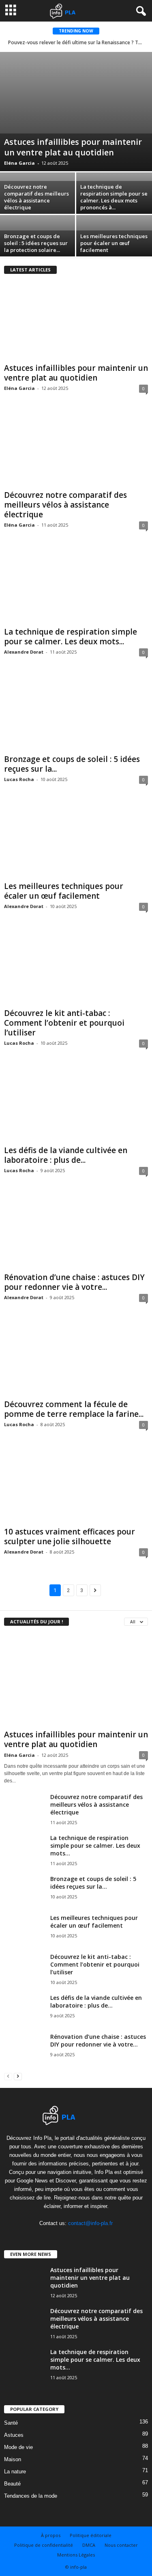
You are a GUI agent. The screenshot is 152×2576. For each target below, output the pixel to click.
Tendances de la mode (31, 2496)
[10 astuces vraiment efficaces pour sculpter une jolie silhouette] (76, 1485)
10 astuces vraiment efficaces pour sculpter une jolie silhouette (70, 1537)
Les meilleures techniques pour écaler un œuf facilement (114, 243)
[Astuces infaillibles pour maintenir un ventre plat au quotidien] (76, 112)
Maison (13, 2459)
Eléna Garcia (19, 163)
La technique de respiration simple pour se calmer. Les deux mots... (71, 637)
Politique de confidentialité (44, 2545)
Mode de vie (18, 2447)
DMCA (89, 2545)
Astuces (14, 2435)
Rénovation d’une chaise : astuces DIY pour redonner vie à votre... (74, 1282)
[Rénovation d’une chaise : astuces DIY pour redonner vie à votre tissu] (76, 1231)
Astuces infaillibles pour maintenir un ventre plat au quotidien (73, 147)
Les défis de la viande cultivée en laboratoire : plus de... (66, 1155)
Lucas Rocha (19, 779)
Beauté (12, 2484)
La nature (15, 2472)
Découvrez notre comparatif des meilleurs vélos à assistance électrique (36, 197)
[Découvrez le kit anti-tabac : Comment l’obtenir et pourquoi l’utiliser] (76, 967)
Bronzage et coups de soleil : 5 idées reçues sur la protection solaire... (36, 243)
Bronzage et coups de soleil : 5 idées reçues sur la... (72, 764)
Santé (11, 2423)
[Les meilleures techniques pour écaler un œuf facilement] (76, 840)
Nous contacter (121, 2545)
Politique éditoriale (91, 2535)
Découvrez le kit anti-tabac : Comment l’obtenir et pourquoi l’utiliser (64, 1023)
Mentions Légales (76, 2555)
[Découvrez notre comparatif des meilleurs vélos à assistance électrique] (76, 449)
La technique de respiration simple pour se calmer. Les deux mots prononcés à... (114, 197)
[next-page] (18, 2076)
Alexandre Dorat (24, 652)
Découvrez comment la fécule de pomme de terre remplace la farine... (74, 1409)
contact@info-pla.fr (90, 2223)
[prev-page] (8, 2076)
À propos (51, 2535)
